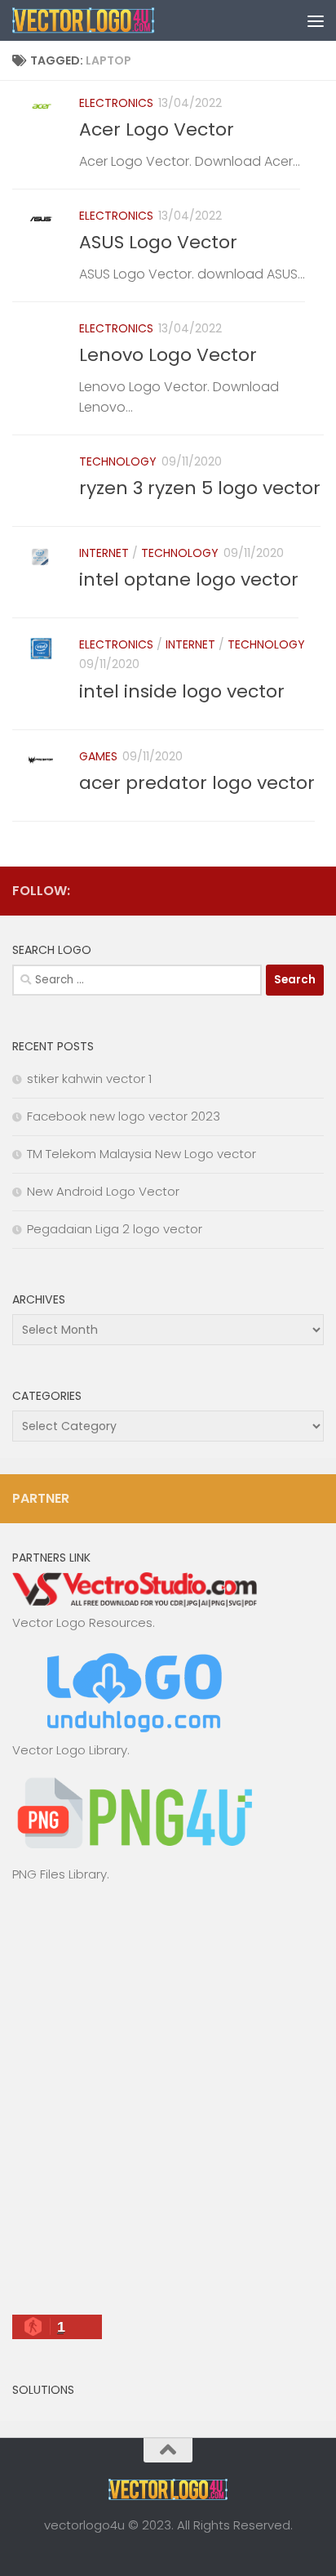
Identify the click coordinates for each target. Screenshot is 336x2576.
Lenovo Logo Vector (168, 355)
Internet (104, 553)
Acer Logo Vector (157, 129)
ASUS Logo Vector (158, 242)
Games (98, 756)
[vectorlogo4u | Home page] (108, 20)
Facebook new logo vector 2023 (124, 1116)
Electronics (116, 103)
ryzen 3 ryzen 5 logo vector (200, 488)
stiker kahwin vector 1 (89, 1079)
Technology (118, 461)
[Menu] (316, 20)
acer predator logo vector (197, 783)
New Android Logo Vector (103, 1191)
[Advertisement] (168, 2106)
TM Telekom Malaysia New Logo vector (141, 1154)
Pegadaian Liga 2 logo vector (115, 1229)
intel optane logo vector (189, 579)
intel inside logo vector (182, 691)
